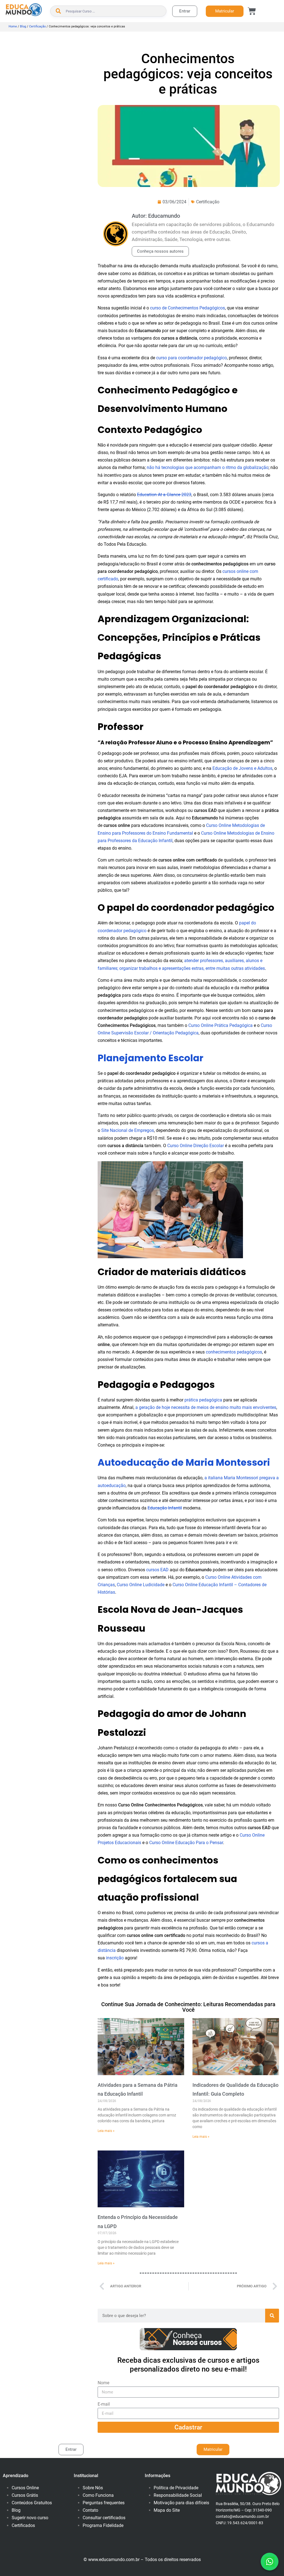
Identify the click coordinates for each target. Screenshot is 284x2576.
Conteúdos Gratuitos (32, 2503)
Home (13, 26)
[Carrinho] (252, 11)
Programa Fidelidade (103, 2525)
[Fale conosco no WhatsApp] (270, 2562)
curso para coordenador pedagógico (192, 358)
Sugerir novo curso (30, 2518)
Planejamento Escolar (150, 1058)
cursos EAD (157, 1570)
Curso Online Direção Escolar (196, 1146)
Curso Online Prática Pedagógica (220, 1025)
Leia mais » (106, 2131)
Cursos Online (25, 2488)
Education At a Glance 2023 (164, 495)
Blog (23, 26)
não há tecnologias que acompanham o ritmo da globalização (208, 467)
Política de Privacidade (176, 2488)
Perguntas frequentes (104, 2503)
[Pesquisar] (272, 2316)
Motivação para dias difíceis (181, 2503)
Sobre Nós (93, 2488)
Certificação (37, 26)
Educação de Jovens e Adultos (242, 768)
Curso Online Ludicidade (141, 1585)
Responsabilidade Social (178, 2495)
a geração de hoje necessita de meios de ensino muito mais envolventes (206, 1407)
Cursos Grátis (25, 2495)
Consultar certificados (104, 2518)
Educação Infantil (165, 1508)
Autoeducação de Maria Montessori (184, 1463)
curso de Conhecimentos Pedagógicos (187, 308)
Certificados (23, 2525)
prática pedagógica (203, 1400)
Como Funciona (98, 2495)
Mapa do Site (167, 2510)
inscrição (115, 1958)
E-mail (104, 2404)
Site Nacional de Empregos (128, 1130)
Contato (90, 2510)
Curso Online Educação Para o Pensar (186, 1843)
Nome (103, 2383)
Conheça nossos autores (160, 251)
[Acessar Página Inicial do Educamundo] (24, 10)
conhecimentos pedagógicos (234, 1352)
